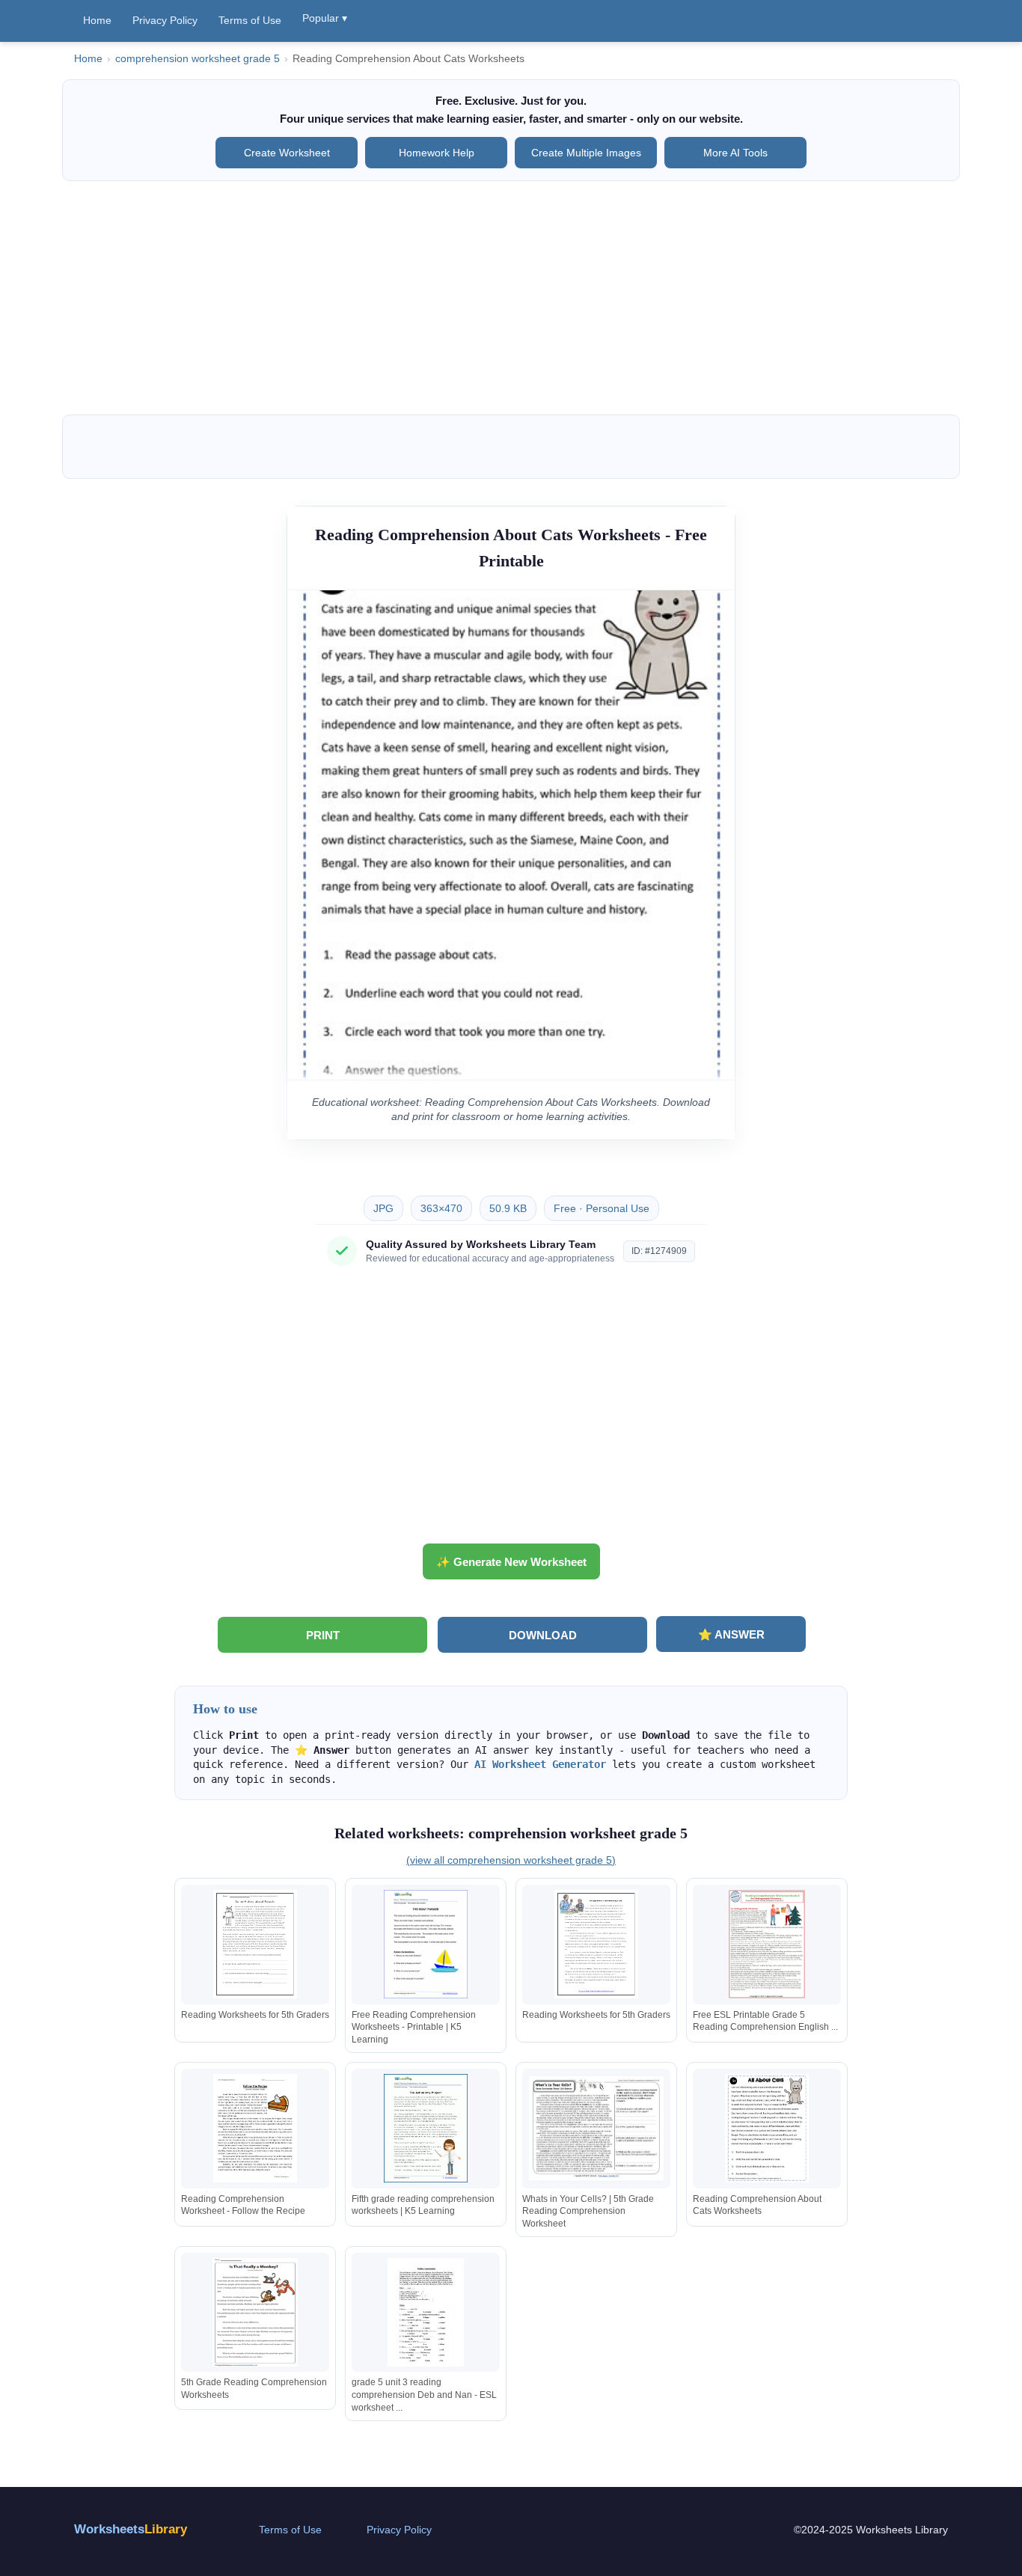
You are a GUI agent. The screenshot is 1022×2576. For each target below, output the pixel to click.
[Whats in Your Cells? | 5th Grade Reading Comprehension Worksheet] (596, 2128)
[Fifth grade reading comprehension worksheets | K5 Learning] (426, 2128)
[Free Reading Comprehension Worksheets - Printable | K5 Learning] (426, 1944)
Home (97, 20)
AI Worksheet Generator (540, 1764)
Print (323, 1635)
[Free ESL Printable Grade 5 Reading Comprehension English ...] (767, 1944)
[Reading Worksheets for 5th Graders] (255, 1944)
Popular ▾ (325, 18)
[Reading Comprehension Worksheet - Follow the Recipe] (255, 2128)
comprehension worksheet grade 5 (198, 59)
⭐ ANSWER (731, 1634)
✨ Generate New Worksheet (511, 1562)
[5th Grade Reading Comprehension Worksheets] (255, 2312)
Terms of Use (250, 20)
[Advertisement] (511, 298)
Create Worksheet (287, 153)
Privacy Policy (165, 20)
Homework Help (437, 153)
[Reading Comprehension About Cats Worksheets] (767, 2128)
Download (543, 1635)
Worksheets (131, 2529)
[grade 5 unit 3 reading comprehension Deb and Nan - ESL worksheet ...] (426, 2312)
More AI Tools (735, 153)
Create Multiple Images (586, 153)
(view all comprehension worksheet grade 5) (511, 1860)
